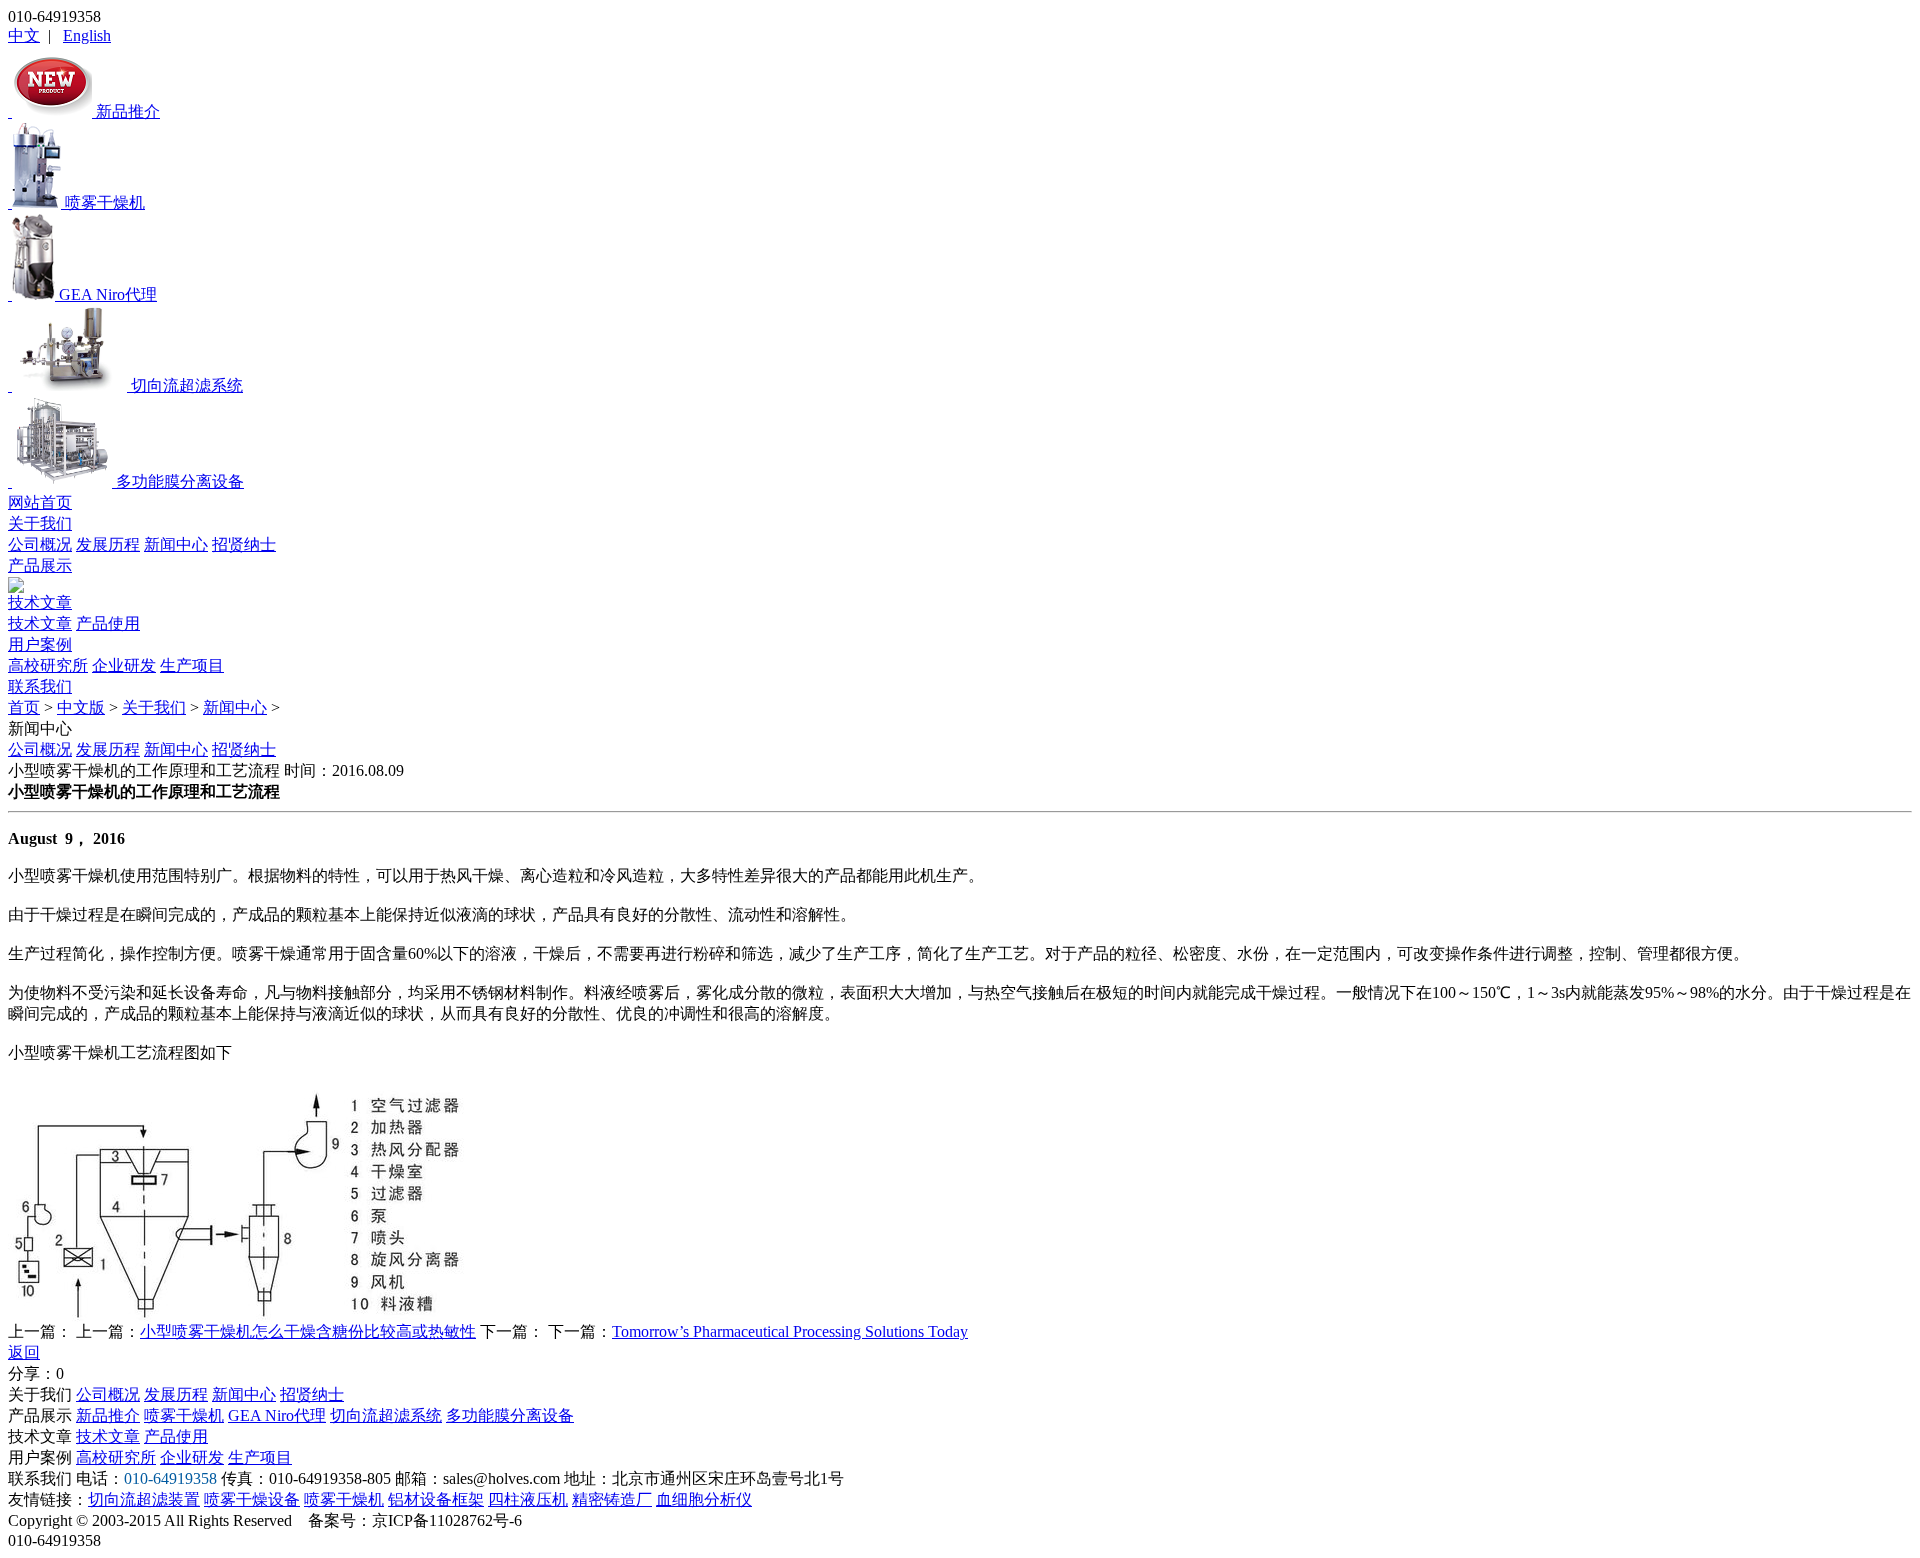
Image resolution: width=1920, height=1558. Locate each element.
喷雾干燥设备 (252, 1499)
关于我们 (40, 523)
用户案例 (40, 644)
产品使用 (108, 623)
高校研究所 (48, 665)
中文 (24, 35)
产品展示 (40, 565)
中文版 (81, 707)
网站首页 (40, 502)
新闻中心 (176, 544)
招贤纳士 (244, 544)
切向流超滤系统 (386, 1415)
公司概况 (40, 544)
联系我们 (40, 686)
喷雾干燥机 (184, 1415)
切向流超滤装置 (144, 1499)
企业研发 (124, 665)
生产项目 (192, 665)
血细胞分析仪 (704, 1499)
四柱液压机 (528, 1499)
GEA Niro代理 (277, 1415)
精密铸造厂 (612, 1499)
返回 (24, 1352)
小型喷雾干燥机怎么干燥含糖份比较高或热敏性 (308, 1331)
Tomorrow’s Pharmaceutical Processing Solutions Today (790, 1331)
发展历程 (108, 544)
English (87, 35)
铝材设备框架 (436, 1499)
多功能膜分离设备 (510, 1415)
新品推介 (108, 1415)
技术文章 (40, 602)
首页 (24, 707)
